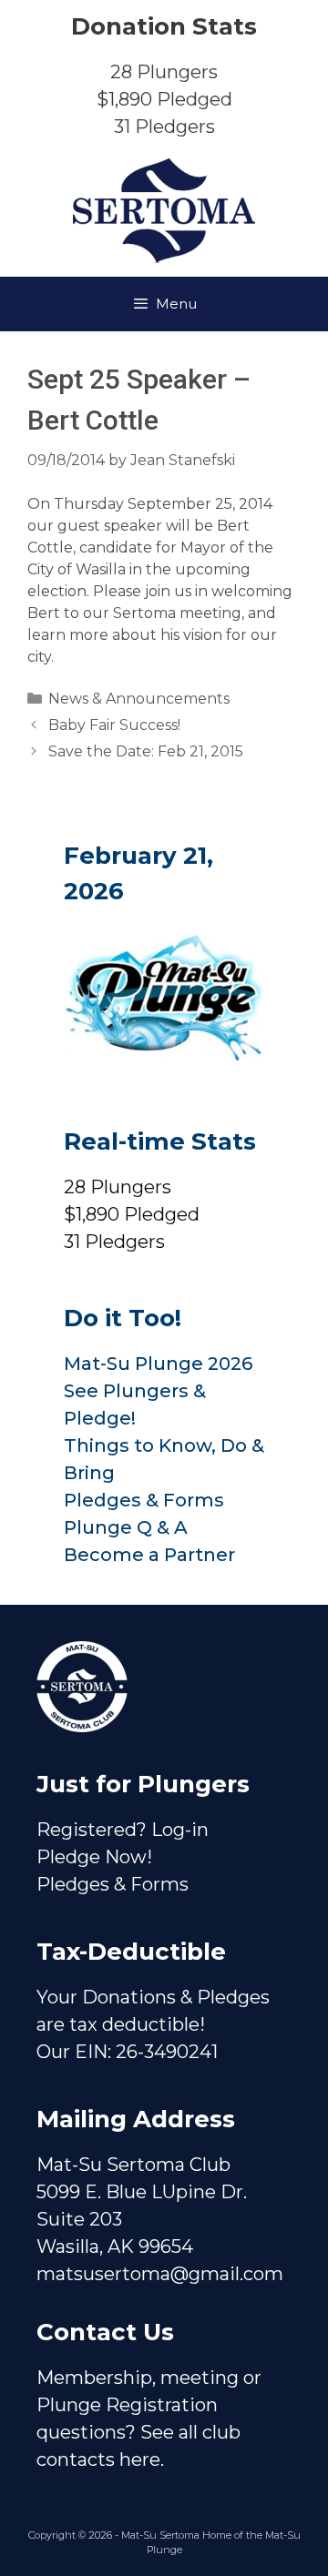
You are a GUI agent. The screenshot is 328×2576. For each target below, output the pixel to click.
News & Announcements (139, 699)
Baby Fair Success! (114, 725)
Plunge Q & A (126, 1527)
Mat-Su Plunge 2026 (158, 1364)
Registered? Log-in (123, 1830)
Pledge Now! (94, 1857)
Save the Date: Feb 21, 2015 (146, 751)
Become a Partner (149, 1555)
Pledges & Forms (144, 1500)
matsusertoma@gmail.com (160, 2274)
